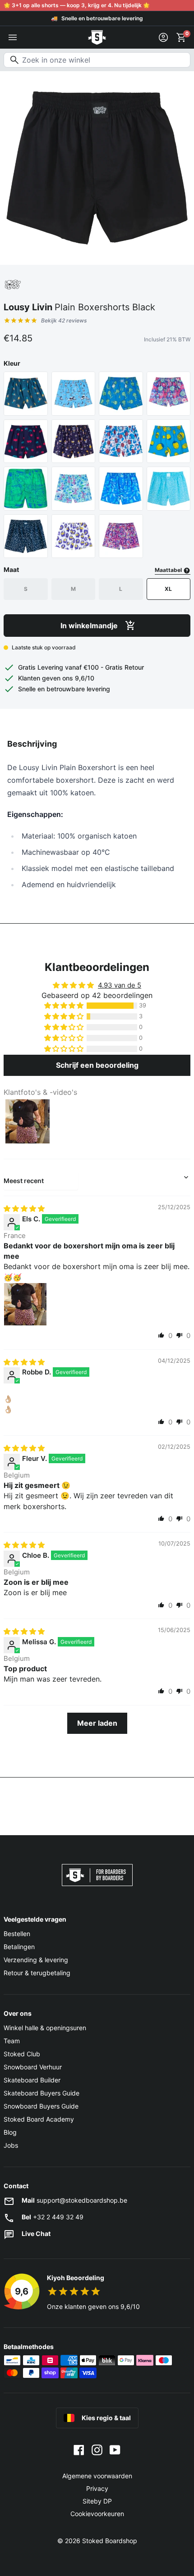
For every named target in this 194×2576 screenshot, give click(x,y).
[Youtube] (115, 2449)
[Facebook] (79, 2449)
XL (168, 589)
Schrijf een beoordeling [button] (97, 1065)
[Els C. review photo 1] (25, 1304)
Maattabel (169, 570)
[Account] (163, 37)
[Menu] (13, 37)
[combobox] (97, 60)
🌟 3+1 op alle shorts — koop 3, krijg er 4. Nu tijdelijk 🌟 (77, 5)
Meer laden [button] (97, 1723)
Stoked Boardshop (110, 2541)
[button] (65, 1006)
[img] (24, 1209)
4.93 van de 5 (120, 985)
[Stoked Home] (97, 37)
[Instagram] (97, 2449)
